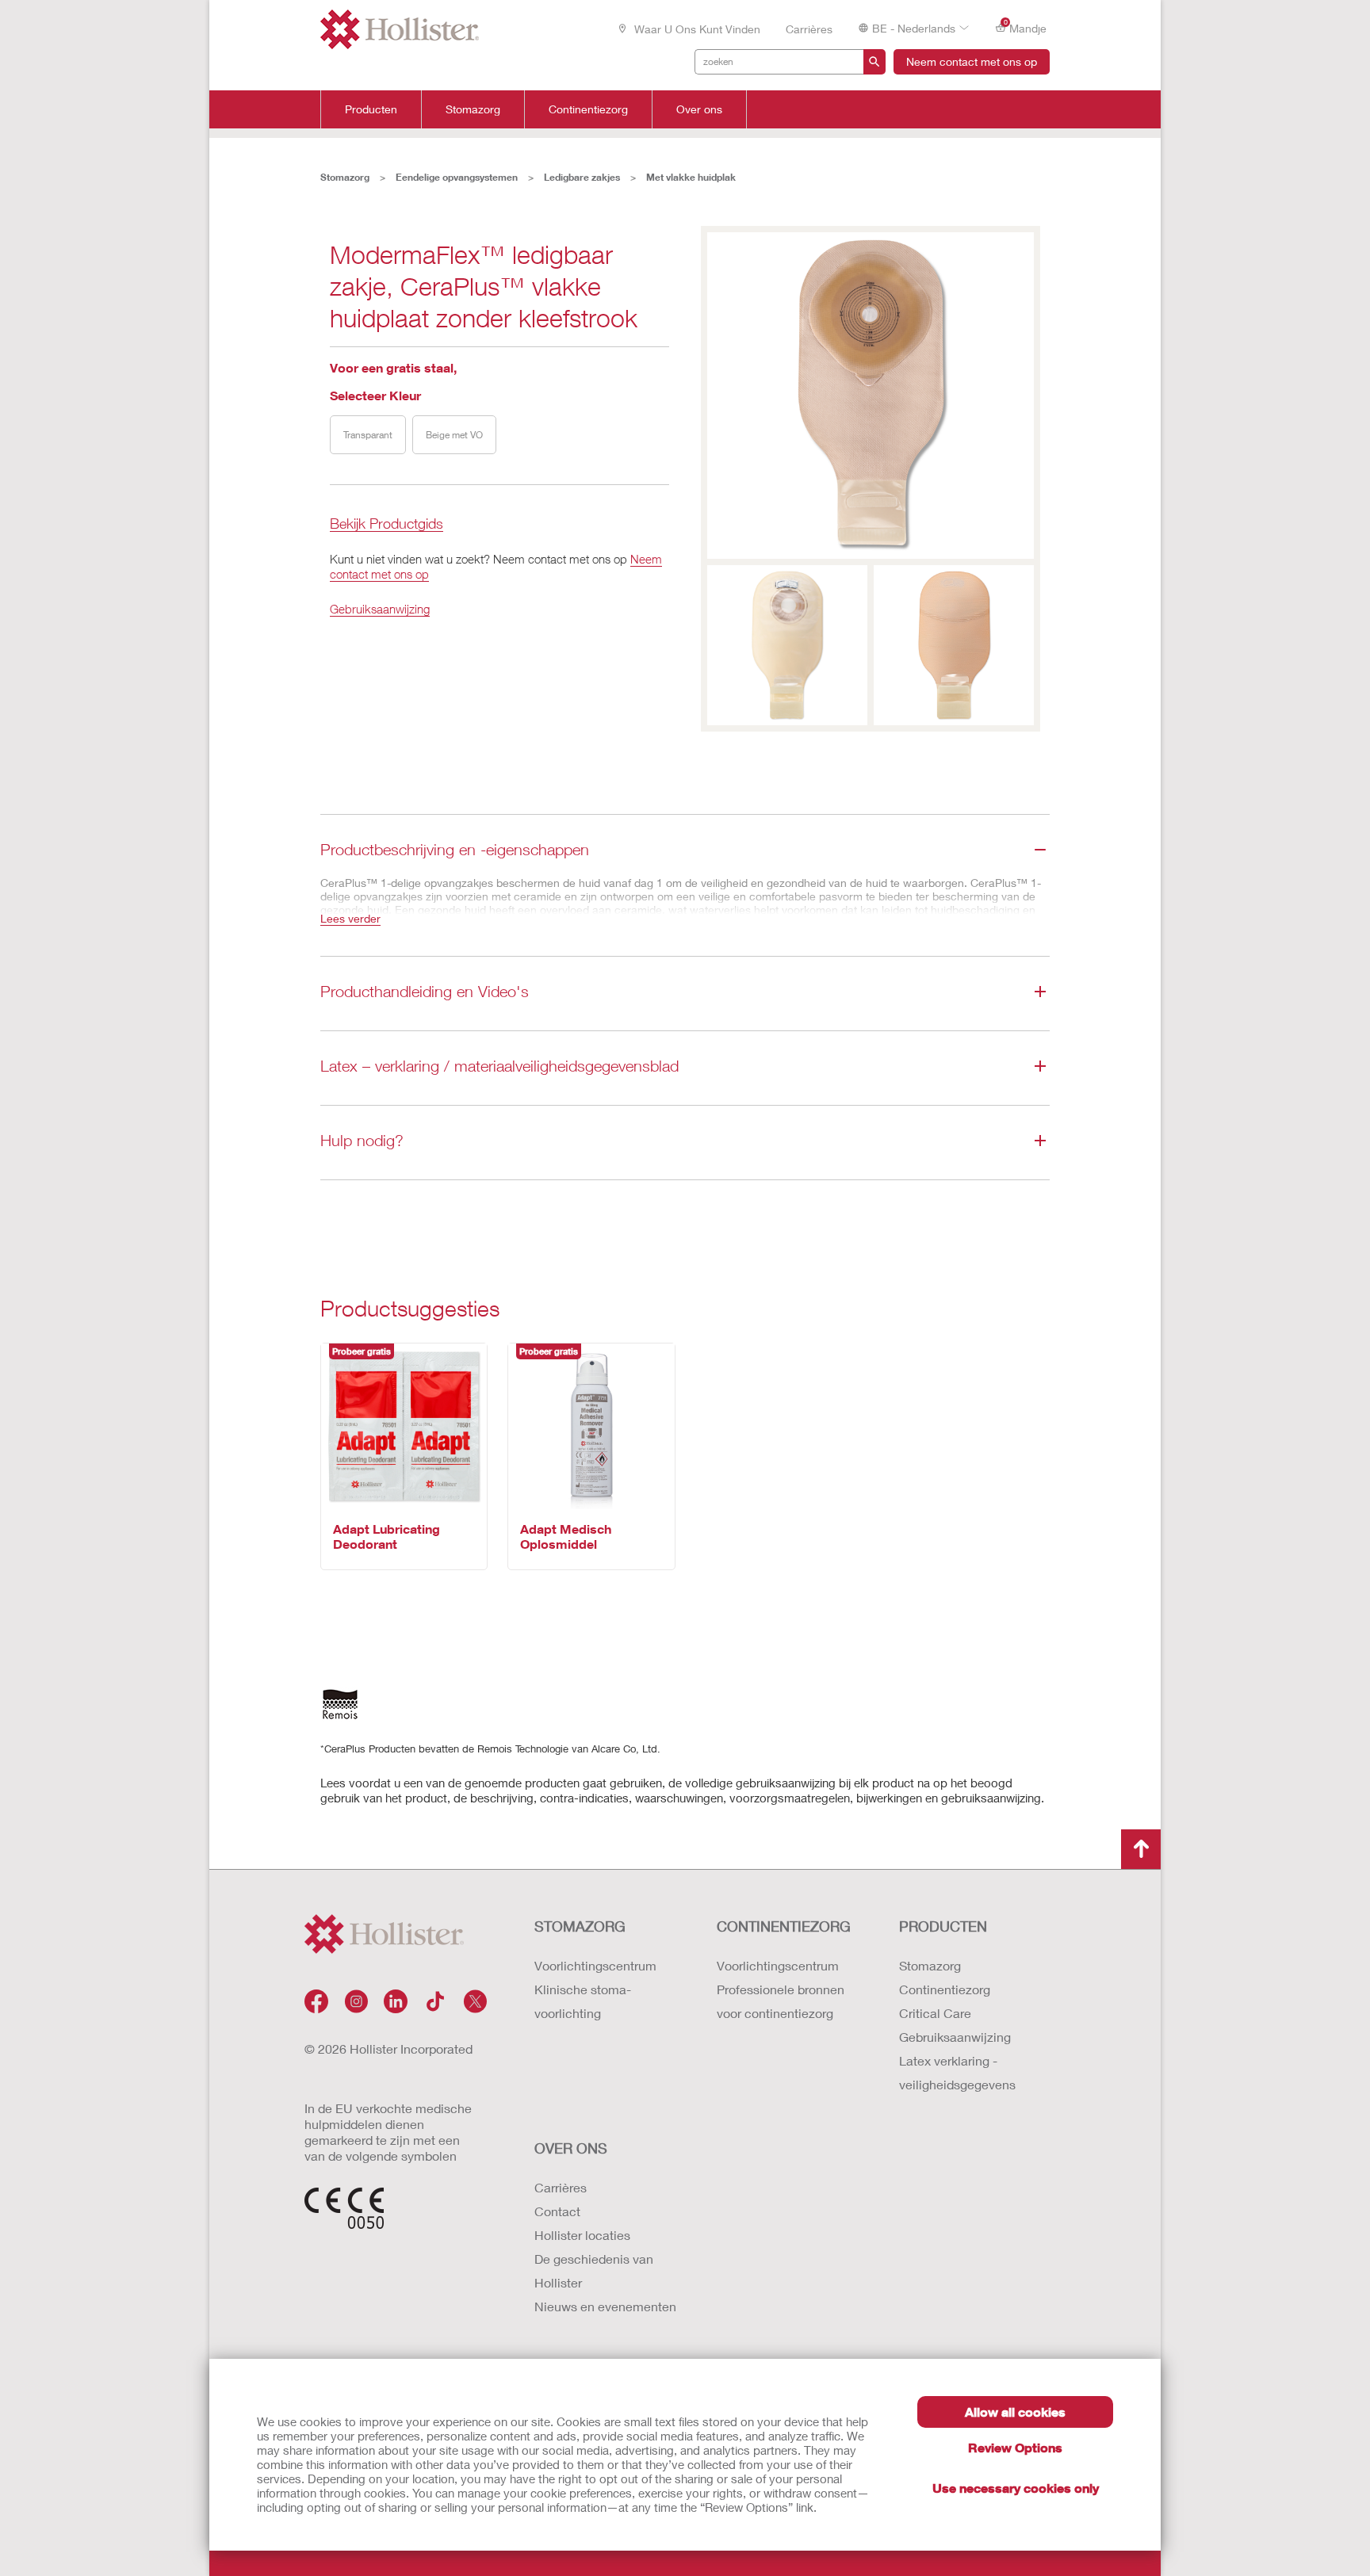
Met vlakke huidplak (691, 177)
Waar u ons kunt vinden (696, 29)
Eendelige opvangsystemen (457, 177)
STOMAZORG (580, 1926)
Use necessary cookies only (1016, 2488)
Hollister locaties (582, 2235)
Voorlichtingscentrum (595, 1965)
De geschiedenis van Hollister (594, 2270)
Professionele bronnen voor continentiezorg (781, 2001)
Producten (371, 109)
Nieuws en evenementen (605, 2306)
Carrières (809, 29)
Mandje (1026, 27)
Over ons (699, 109)
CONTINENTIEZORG (784, 1926)
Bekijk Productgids (387, 524)
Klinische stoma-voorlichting (583, 2001)
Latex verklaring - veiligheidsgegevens (957, 2072)
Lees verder (350, 918)
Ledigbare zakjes (582, 177)
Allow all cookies (1015, 2412)
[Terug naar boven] (1141, 1849)
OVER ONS (571, 2148)
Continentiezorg (588, 109)
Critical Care (935, 2013)
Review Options (1015, 2447)
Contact (557, 2211)
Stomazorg (473, 109)
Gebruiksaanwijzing (380, 609)
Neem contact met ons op (972, 61)
